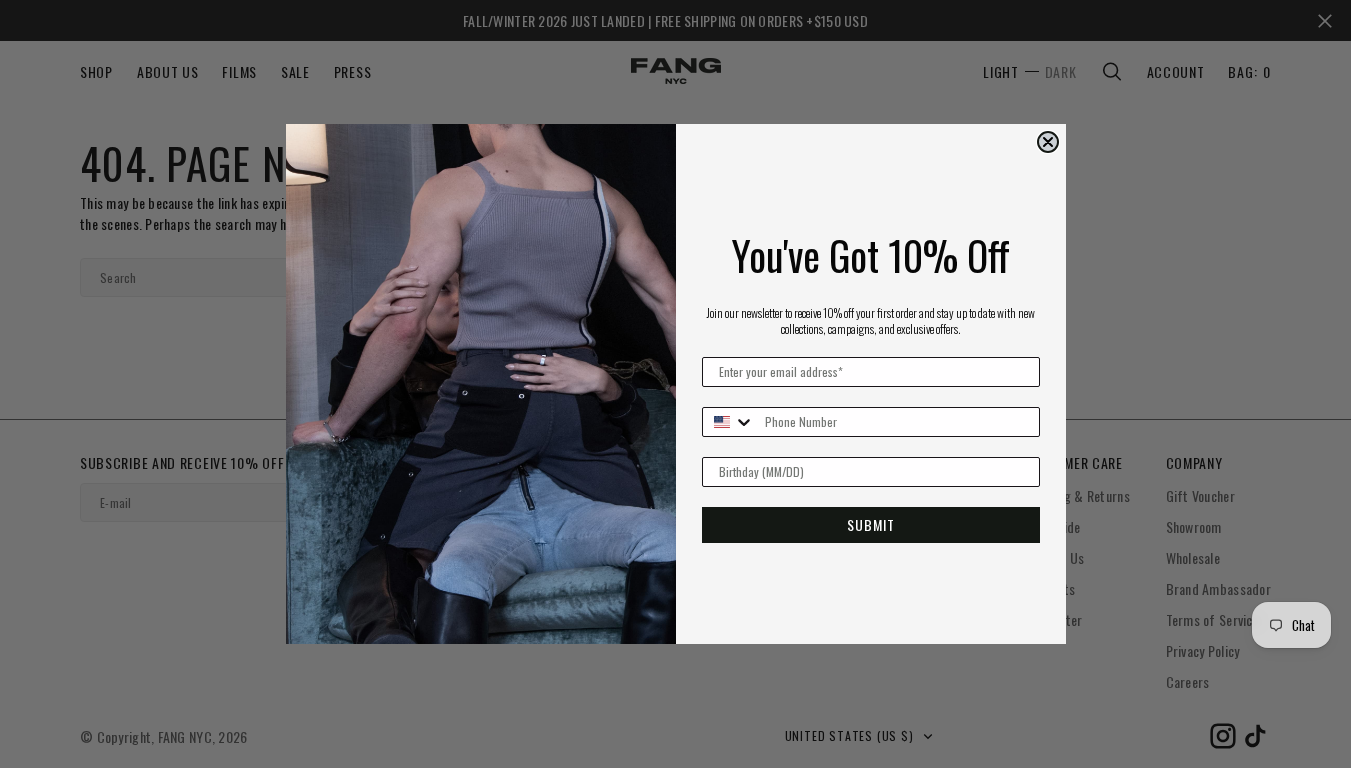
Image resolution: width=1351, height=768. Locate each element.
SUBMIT (871, 524)
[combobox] (729, 422)
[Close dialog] (1048, 142)
